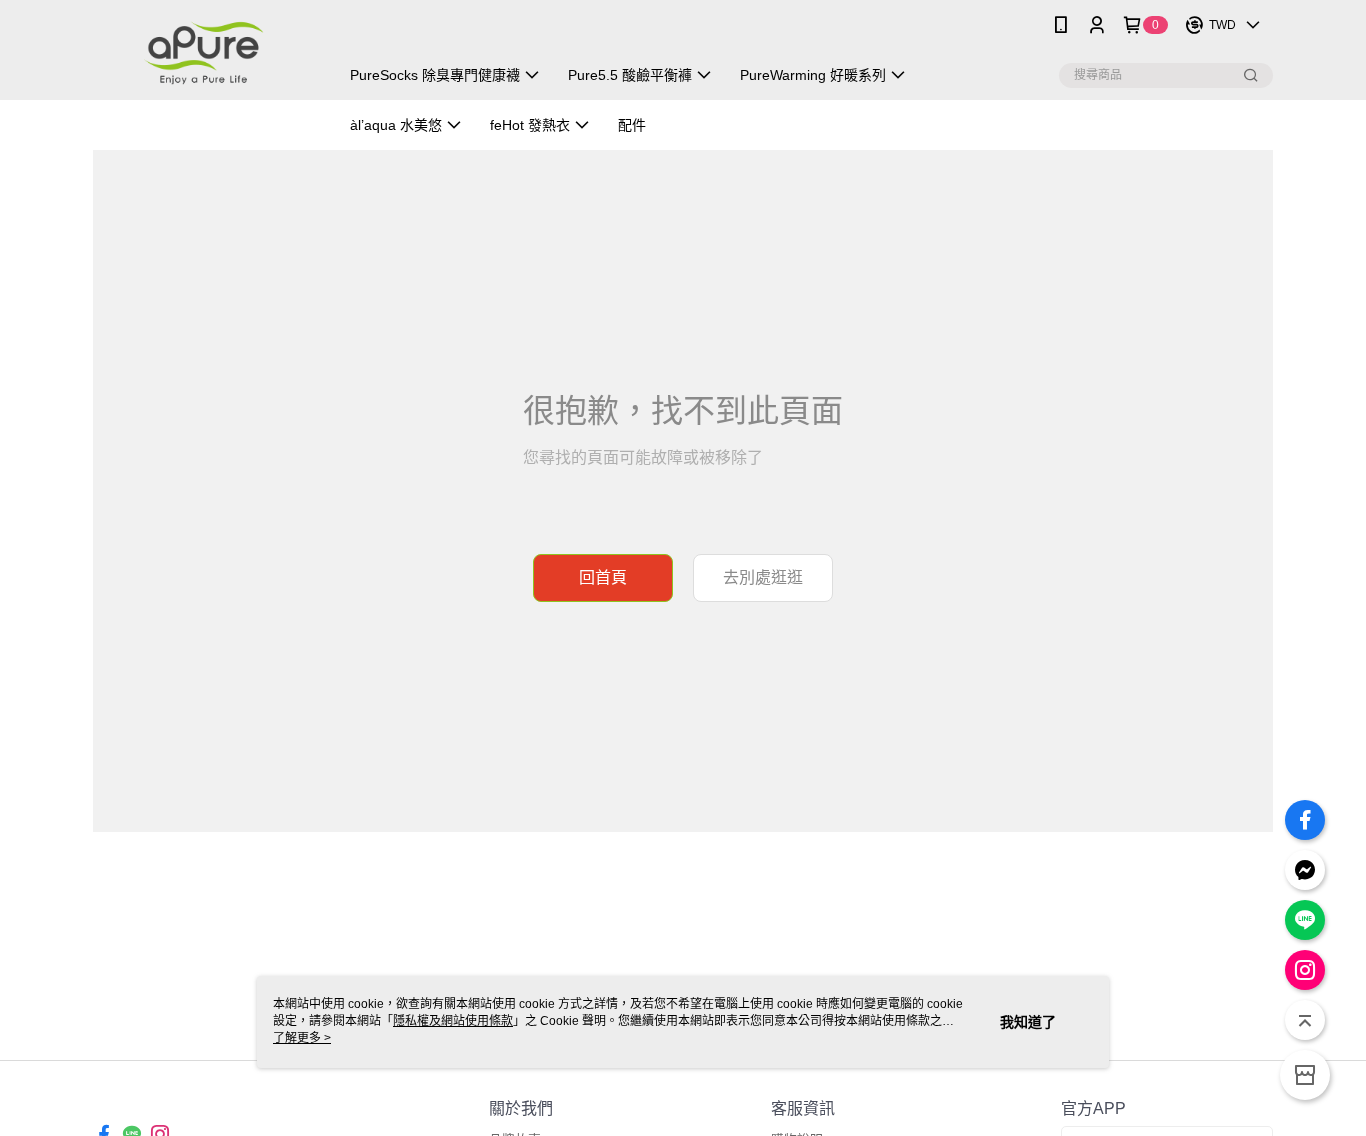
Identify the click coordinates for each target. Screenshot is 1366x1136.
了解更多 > (302, 1038)
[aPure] (204, 52)
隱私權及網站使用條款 (453, 1021)
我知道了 (1028, 1022)
